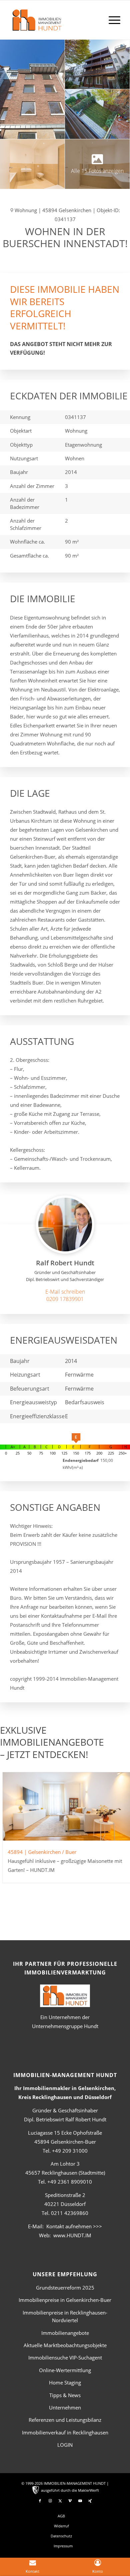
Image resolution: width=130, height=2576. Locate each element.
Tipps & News (65, 2395)
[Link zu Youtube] (80, 2501)
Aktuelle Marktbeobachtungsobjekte (65, 2345)
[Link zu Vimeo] (70, 2501)
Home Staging (65, 2382)
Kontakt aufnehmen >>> (74, 2226)
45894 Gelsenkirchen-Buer (65, 2142)
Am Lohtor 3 (65, 2164)
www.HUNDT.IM (72, 2235)
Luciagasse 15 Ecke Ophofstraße (65, 2133)
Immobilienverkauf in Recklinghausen (65, 2432)
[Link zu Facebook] (40, 2501)
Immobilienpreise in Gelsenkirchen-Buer (65, 2300)
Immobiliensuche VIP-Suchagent (65, 2358)
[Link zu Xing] (90, 2501)
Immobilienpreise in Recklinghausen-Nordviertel (65, 2316)
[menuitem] (111, 20)
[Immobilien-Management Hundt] (54, 24)
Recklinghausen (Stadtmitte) (65, 2173)
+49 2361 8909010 (70, 2182)
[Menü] (111, 20)
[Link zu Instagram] (50, 2501)
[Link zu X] (60, 2501)
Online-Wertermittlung (65, 2370)
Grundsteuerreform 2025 (65, 2288)
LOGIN (65, 2445)
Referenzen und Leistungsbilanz (65, 2420)
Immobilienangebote (65, 2333)
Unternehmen (65, 2407)
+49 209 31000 (70, 2151)
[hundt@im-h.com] (65, 1292)
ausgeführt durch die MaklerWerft (70, 2490)
